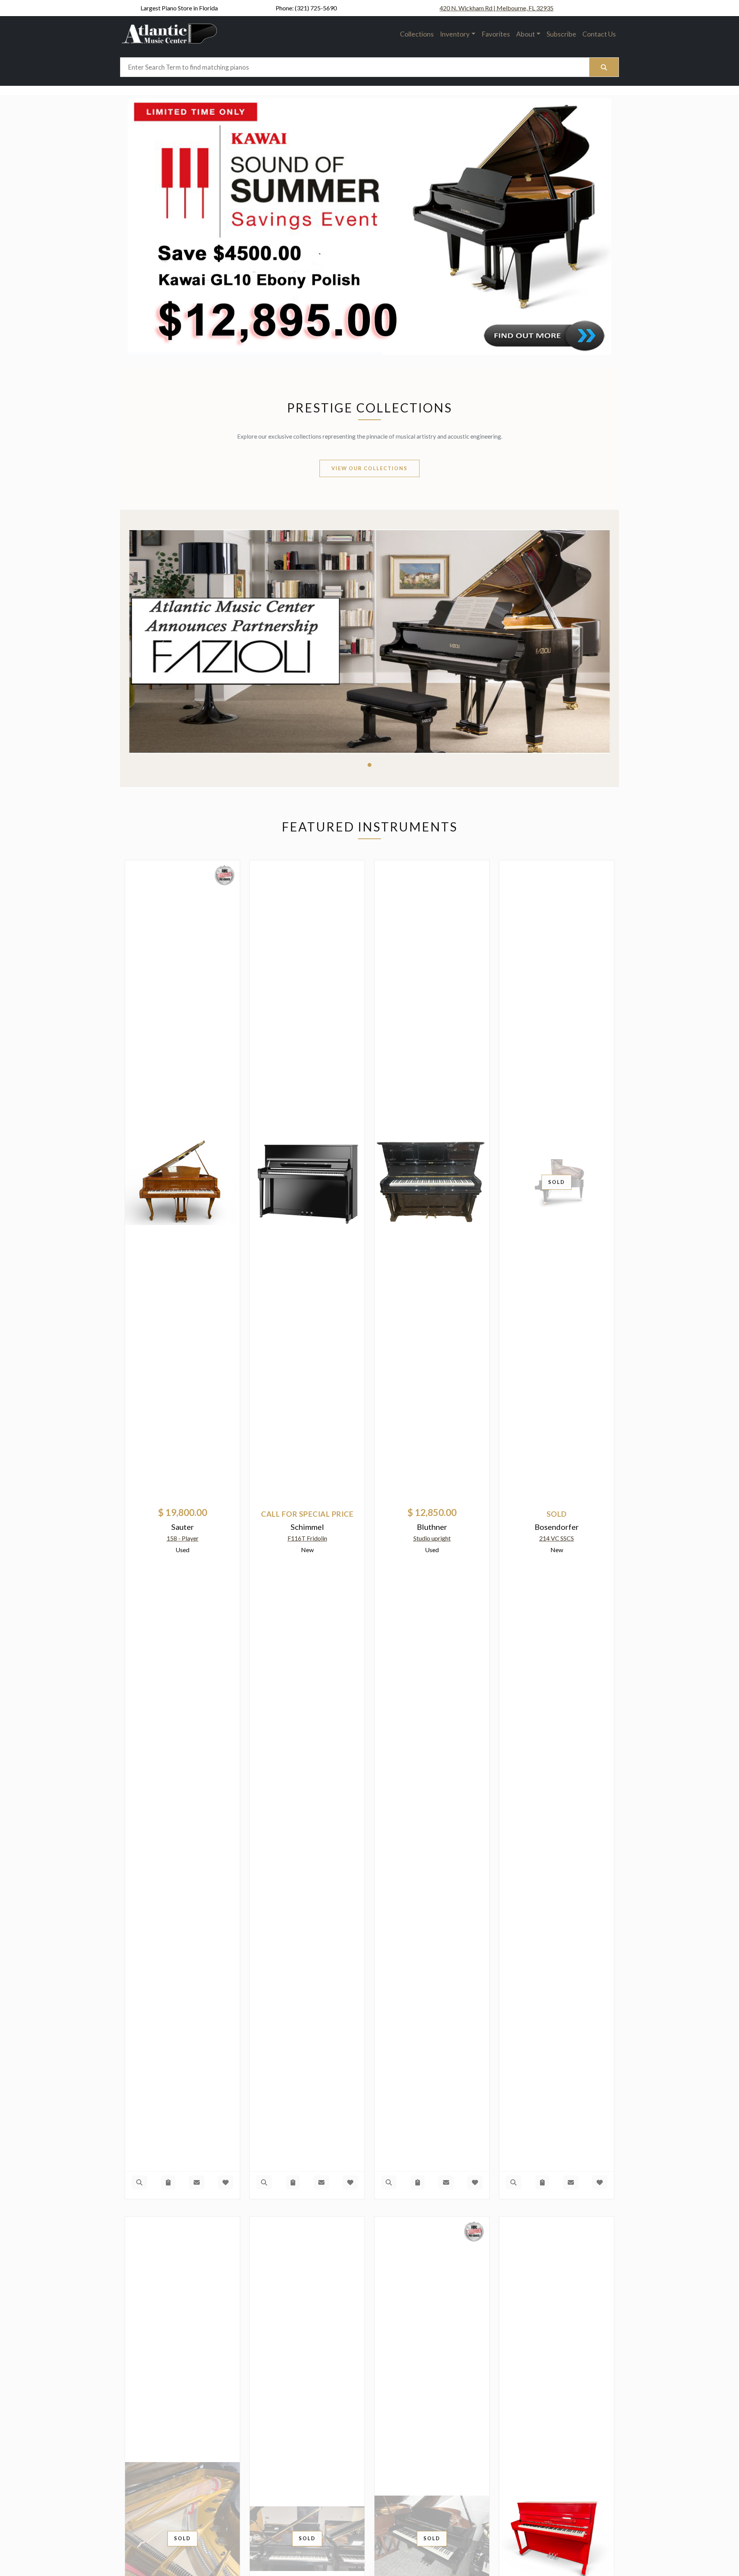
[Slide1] (369, 765)
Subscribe (561, 34)
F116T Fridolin (307, 1538)
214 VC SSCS (557, 1538)
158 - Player (183, 1538)
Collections (417, 34)
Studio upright (432, 1538)
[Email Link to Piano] (197, 2182)
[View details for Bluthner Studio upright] (432, 1182)
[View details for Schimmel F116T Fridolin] (307, 1182)
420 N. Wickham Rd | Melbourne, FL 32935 (497, 8)
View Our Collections (369, 468)
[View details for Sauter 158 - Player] (182, 1182)
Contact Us (599, 34)
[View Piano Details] (139, 2182)
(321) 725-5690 (316, 8)
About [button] (526, 34)
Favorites (496, 34)
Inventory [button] (455, 34)
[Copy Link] (168, 2182)
